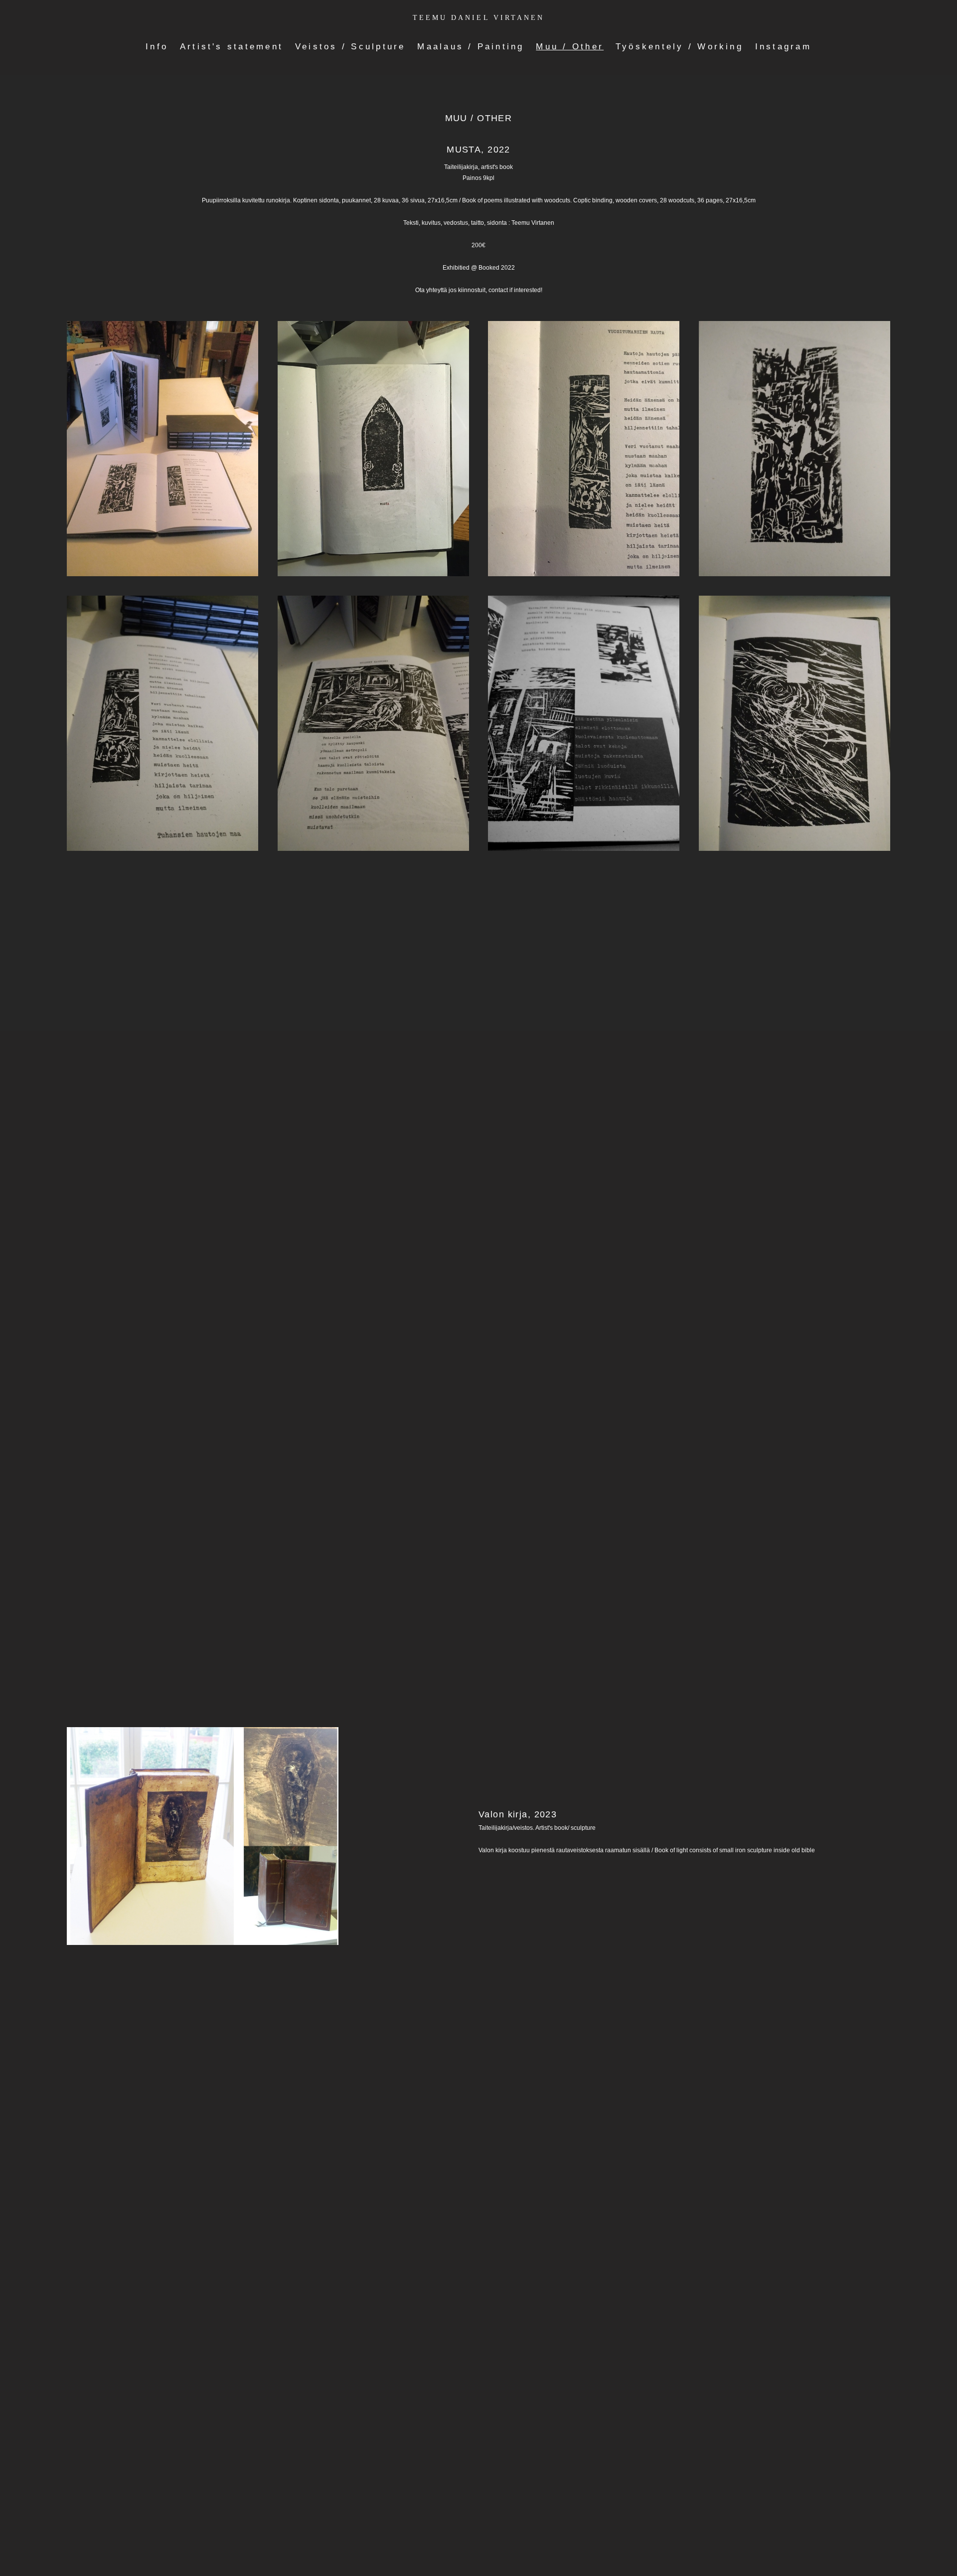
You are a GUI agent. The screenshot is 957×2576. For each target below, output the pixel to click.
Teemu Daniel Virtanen (478, 18)
